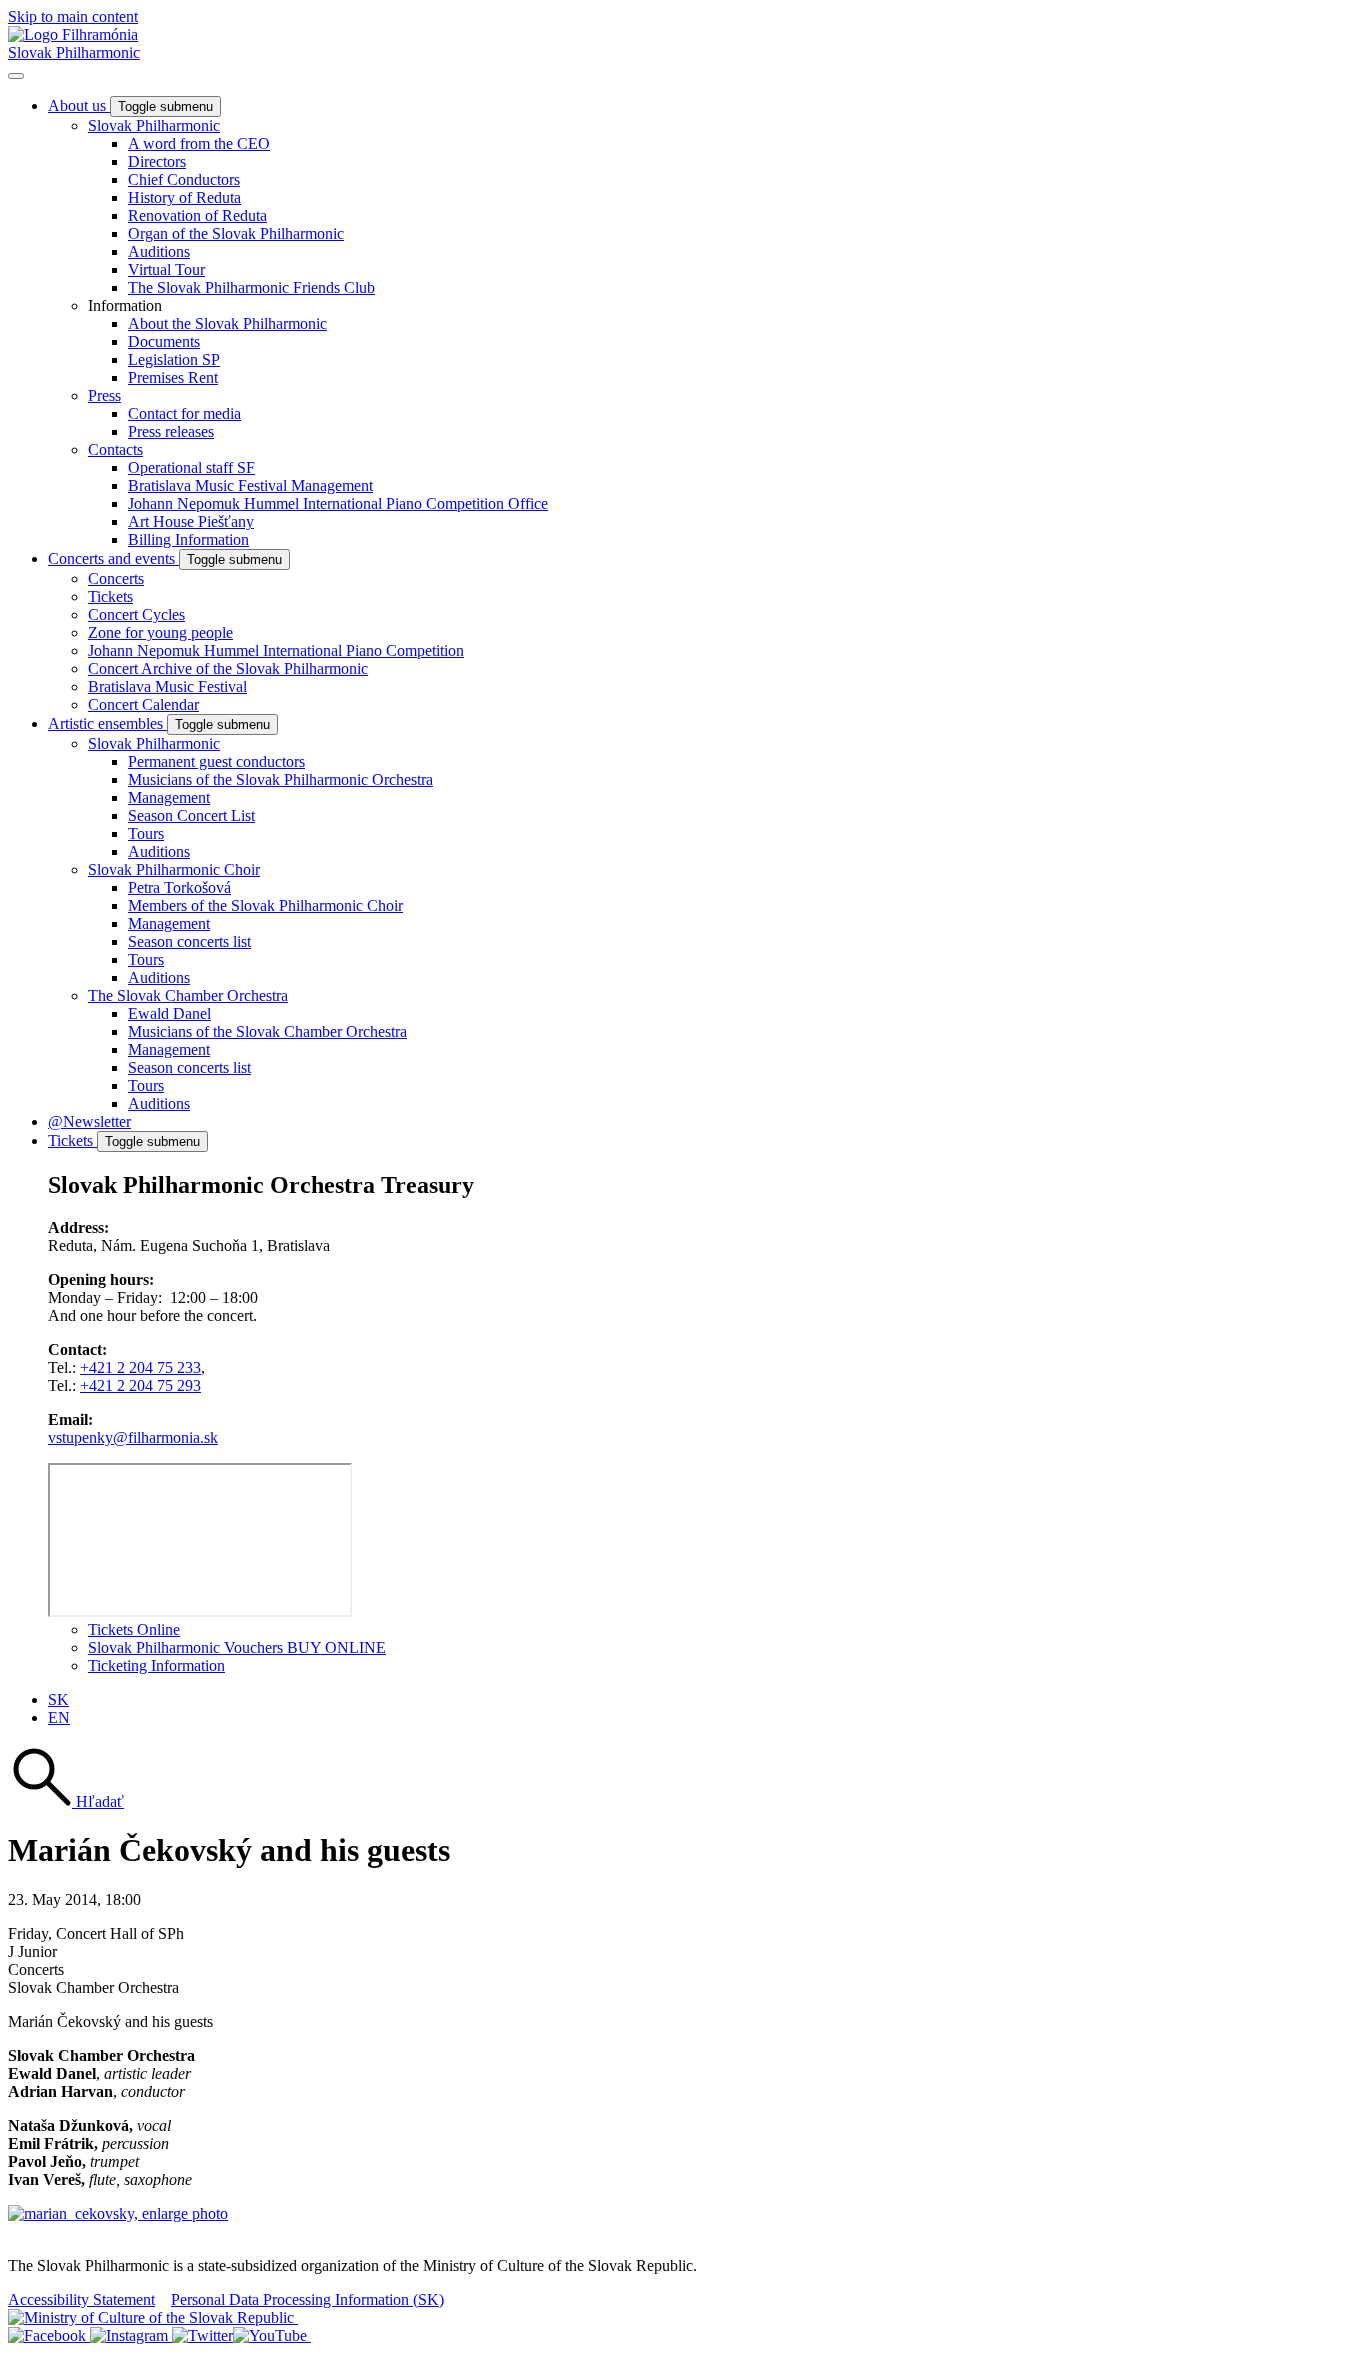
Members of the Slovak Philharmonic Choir (265, 905)
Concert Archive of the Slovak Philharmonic (228, 668)
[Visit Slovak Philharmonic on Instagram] (131, 2335)
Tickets (110, 596)
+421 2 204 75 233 (140, 1367)
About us (79, 105)
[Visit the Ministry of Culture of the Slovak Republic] (153, 2317)
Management (169, 797)
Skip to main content (73, 16)
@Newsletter (89, 1121)
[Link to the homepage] (73, 34)
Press (104, 395)
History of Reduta (184, 197)
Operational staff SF (191, 467)
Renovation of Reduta (197, 215)
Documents (164, 341)
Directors (157, 161)
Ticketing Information (156, 1665)
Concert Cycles (136, 614)
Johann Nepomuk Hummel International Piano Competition (276, 650)
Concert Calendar (143, 704)
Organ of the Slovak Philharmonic (236, 233)
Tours (146, 833)
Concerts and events (113, 558)
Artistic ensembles (107, 723)
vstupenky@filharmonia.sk (133, 1437)
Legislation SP (174, 359)
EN (59, 1717)
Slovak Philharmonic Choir (174, 869)
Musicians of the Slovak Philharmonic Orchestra (280, 779)
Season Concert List (191, 815)
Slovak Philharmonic (74, 52)
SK (58, 1699)
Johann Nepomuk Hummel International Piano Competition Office (338, 503)
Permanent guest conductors (216, 761)
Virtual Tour (166, 269)
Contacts (115, 449)
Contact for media (184, 413)
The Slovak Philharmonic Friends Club (251, 287)
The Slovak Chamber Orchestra (188, 995)
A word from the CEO (199, 143)
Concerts (116, 578)
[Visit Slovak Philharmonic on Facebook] (49, 2335)
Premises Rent (173, 377)
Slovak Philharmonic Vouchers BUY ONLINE (237, 1647)
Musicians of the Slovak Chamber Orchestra (267, 1031)
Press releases (171, 431)
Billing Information (188, 539)
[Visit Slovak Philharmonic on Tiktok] (202, 2335)
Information (125, 305)
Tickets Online (134, 1629)
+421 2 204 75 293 (140, 1385)
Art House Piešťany (191, 521)
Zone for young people (160, 632)
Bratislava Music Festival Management (250, 485)
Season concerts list (189, 941)
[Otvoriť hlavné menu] (16, 76)
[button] (66, 1801)
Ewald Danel (169, 1013)
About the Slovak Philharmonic (227, 323)
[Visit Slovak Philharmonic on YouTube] (272, 2335)
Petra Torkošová (179, 887)
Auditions (159, 251)
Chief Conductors (184, 179)
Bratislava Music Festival (167, 686)
